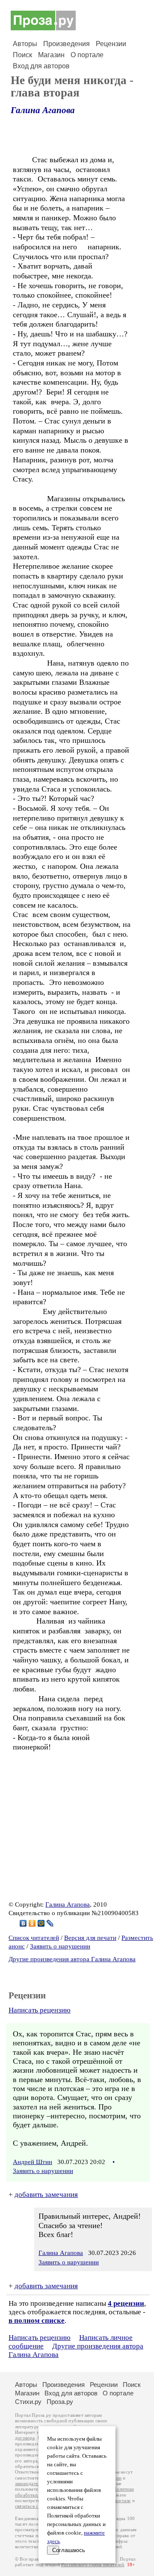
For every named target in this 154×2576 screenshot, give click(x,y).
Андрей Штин (33, 2162)
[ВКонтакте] (23, 1923)
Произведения (67, 44)
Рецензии (111, 44)
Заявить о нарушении (60, 1946)
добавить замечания (46, 2195)
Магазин (51, 55)
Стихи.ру (28, 2402)
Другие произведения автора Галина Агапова (72, 1959)
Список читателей (34, 1938)
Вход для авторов (41, 66)
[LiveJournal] (50, 1923)
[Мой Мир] (41, 1923)
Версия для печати (90, 1938)
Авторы (25, 44)
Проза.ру (60, 2402)
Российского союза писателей (93, 2565)
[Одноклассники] (32, 1923)
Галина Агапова (43, 110)
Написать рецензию (40, 2010)
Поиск (22, 55)
